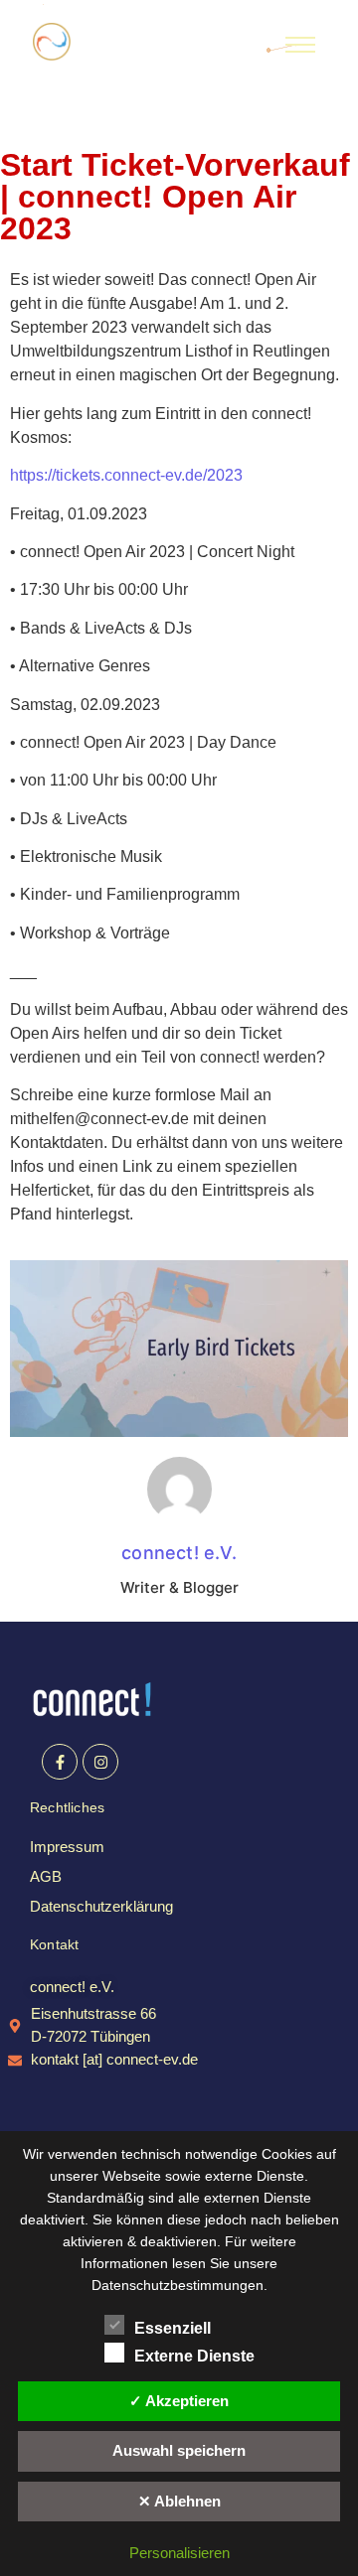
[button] (72, 1987)
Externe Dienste (194, 2356)
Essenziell (173, 2328)
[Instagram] (100, 1762)
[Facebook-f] (60, 1762)
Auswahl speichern (179, 2450)
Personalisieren (179, 2553)
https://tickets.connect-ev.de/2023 (126, 475)
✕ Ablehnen (179, 2501)
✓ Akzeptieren (179, 2401)
